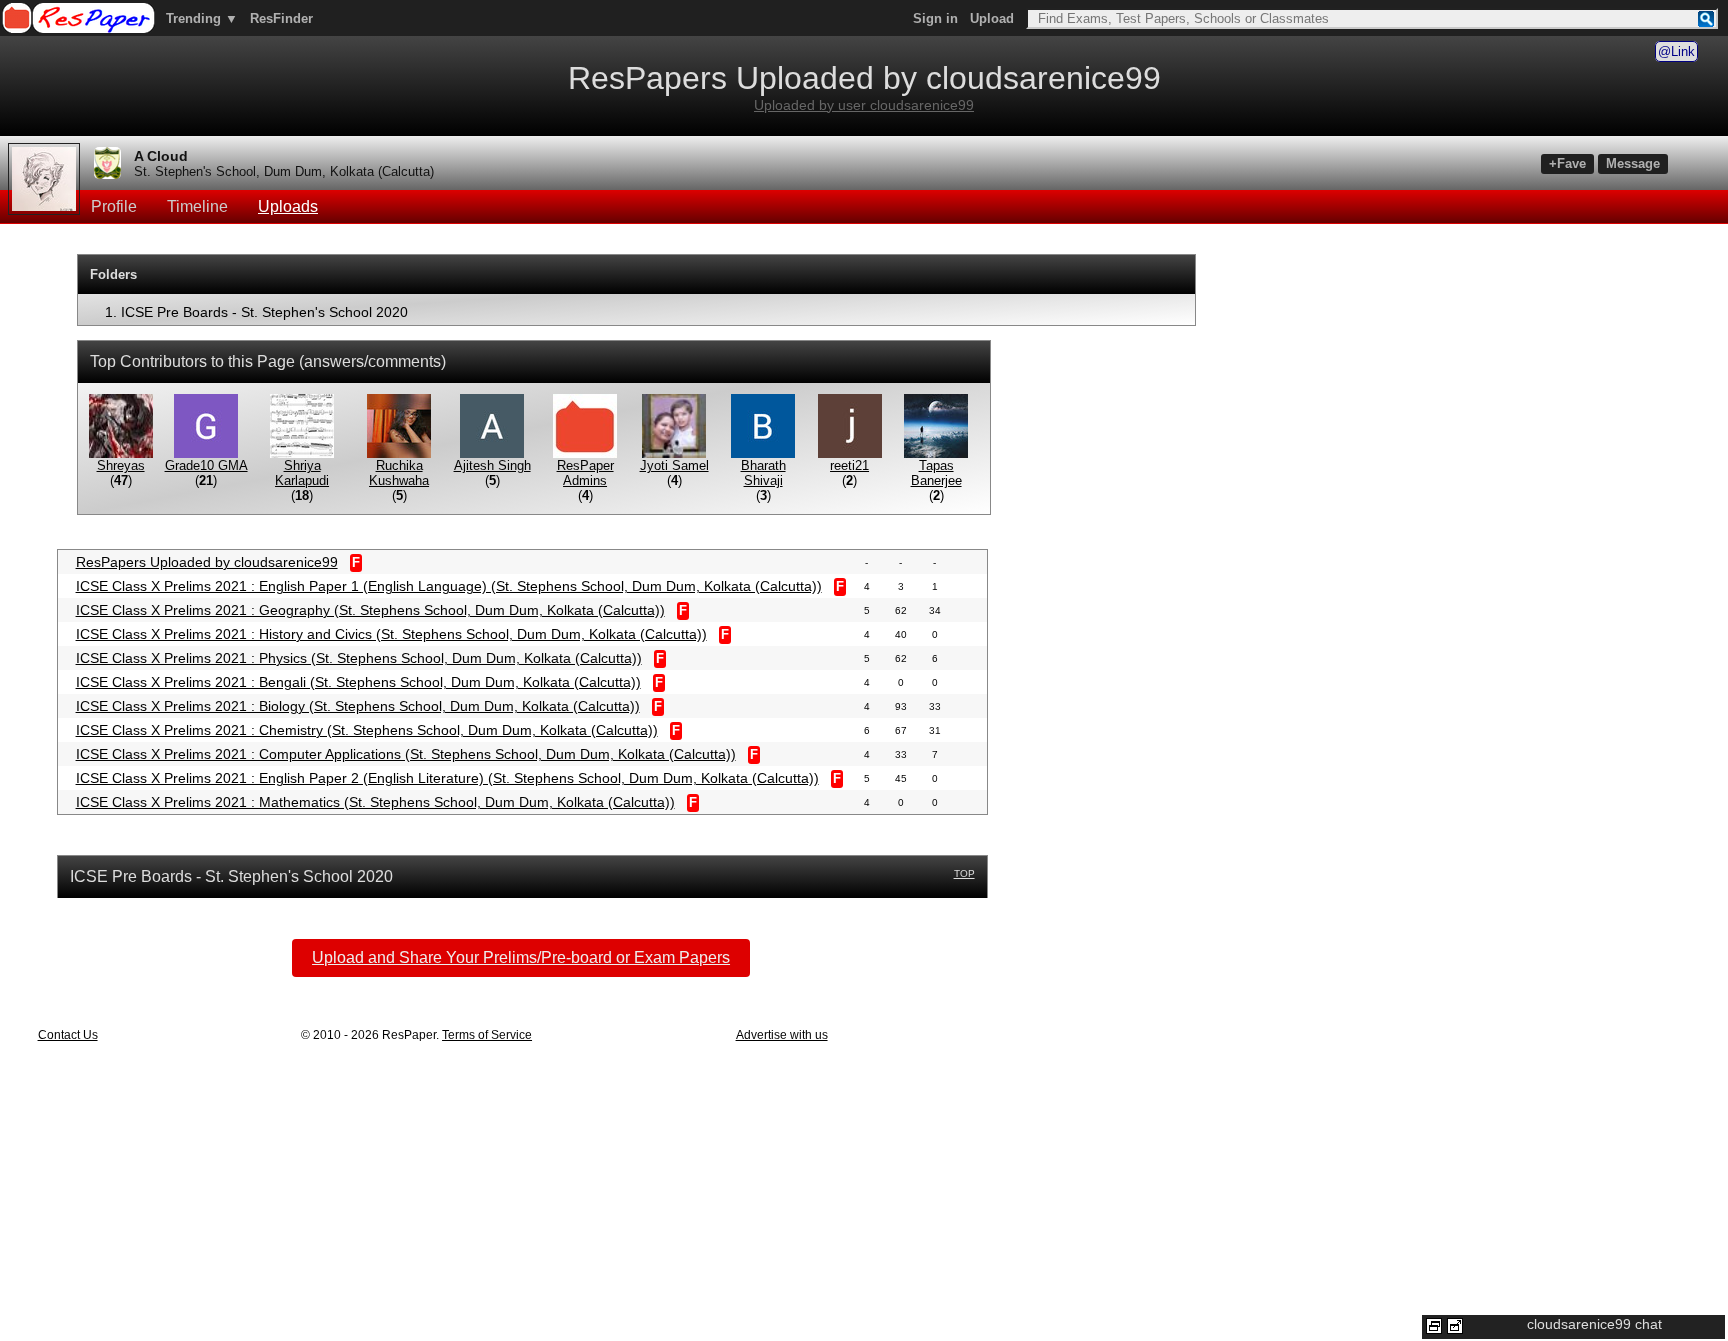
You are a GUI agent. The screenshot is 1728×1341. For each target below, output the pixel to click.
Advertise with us (782, 1035)
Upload (992, 18)
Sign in (935, 18)
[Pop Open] (1455, 1326)
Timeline (197, 206)
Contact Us (68, 1035)
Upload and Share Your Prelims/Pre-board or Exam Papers (521, 957)
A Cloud (161, 156)
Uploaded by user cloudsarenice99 (864, 105)
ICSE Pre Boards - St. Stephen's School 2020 (264, 312)
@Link (1676, 51)
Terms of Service (487, 1035)
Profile (114, 206)
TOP (964, 873)
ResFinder (281, 18)
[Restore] (1434, 1326)
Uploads (288, 206)
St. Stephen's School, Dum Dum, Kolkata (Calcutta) (284, 171)
